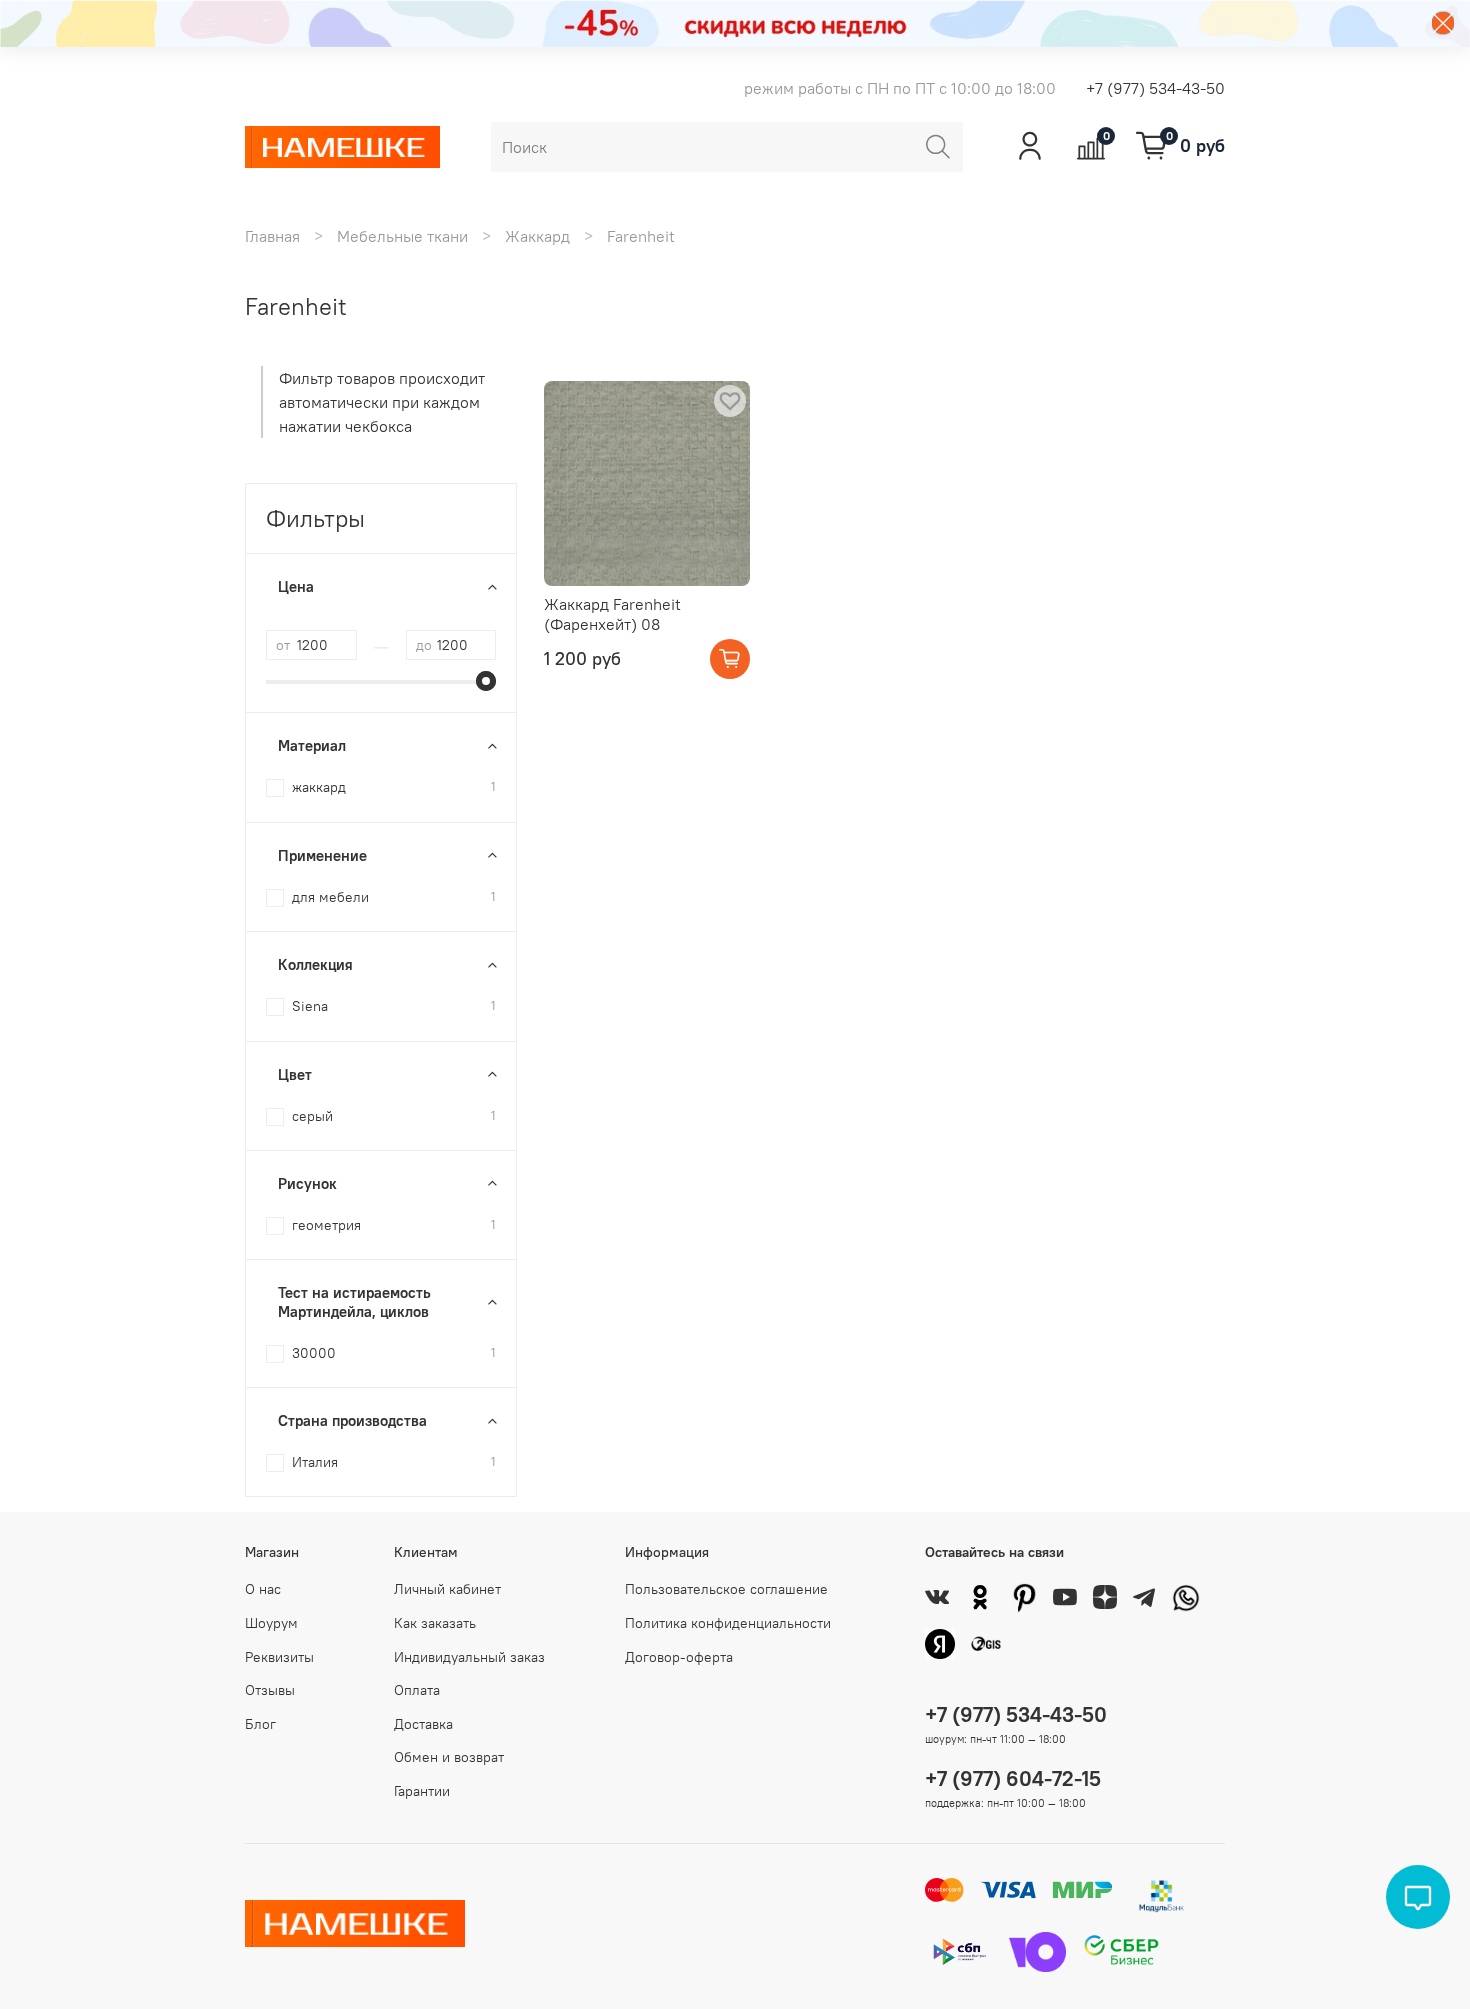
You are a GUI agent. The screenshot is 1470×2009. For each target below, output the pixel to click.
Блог (260, 1724)
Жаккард (537, 236)
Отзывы (270, 1690)
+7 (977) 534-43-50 (1155, 88)
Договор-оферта (679, 1657)
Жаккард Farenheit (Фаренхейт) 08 (612, 614)
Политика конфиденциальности (728, 1623)
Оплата (417, 1690)
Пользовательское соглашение (726, 1589)
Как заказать (435, 1623)
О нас (263, 1589)
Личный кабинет (447, 1589)
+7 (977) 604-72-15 (1013, 1778)
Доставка (423, 1724)
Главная (272, 236)
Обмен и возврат (449, 1757)
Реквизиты (279, 1657)
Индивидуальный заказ (469, 1657)
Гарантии (422, 1791)
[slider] (486, 681)
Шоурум (271, 1623)
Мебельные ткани (402, 236)
